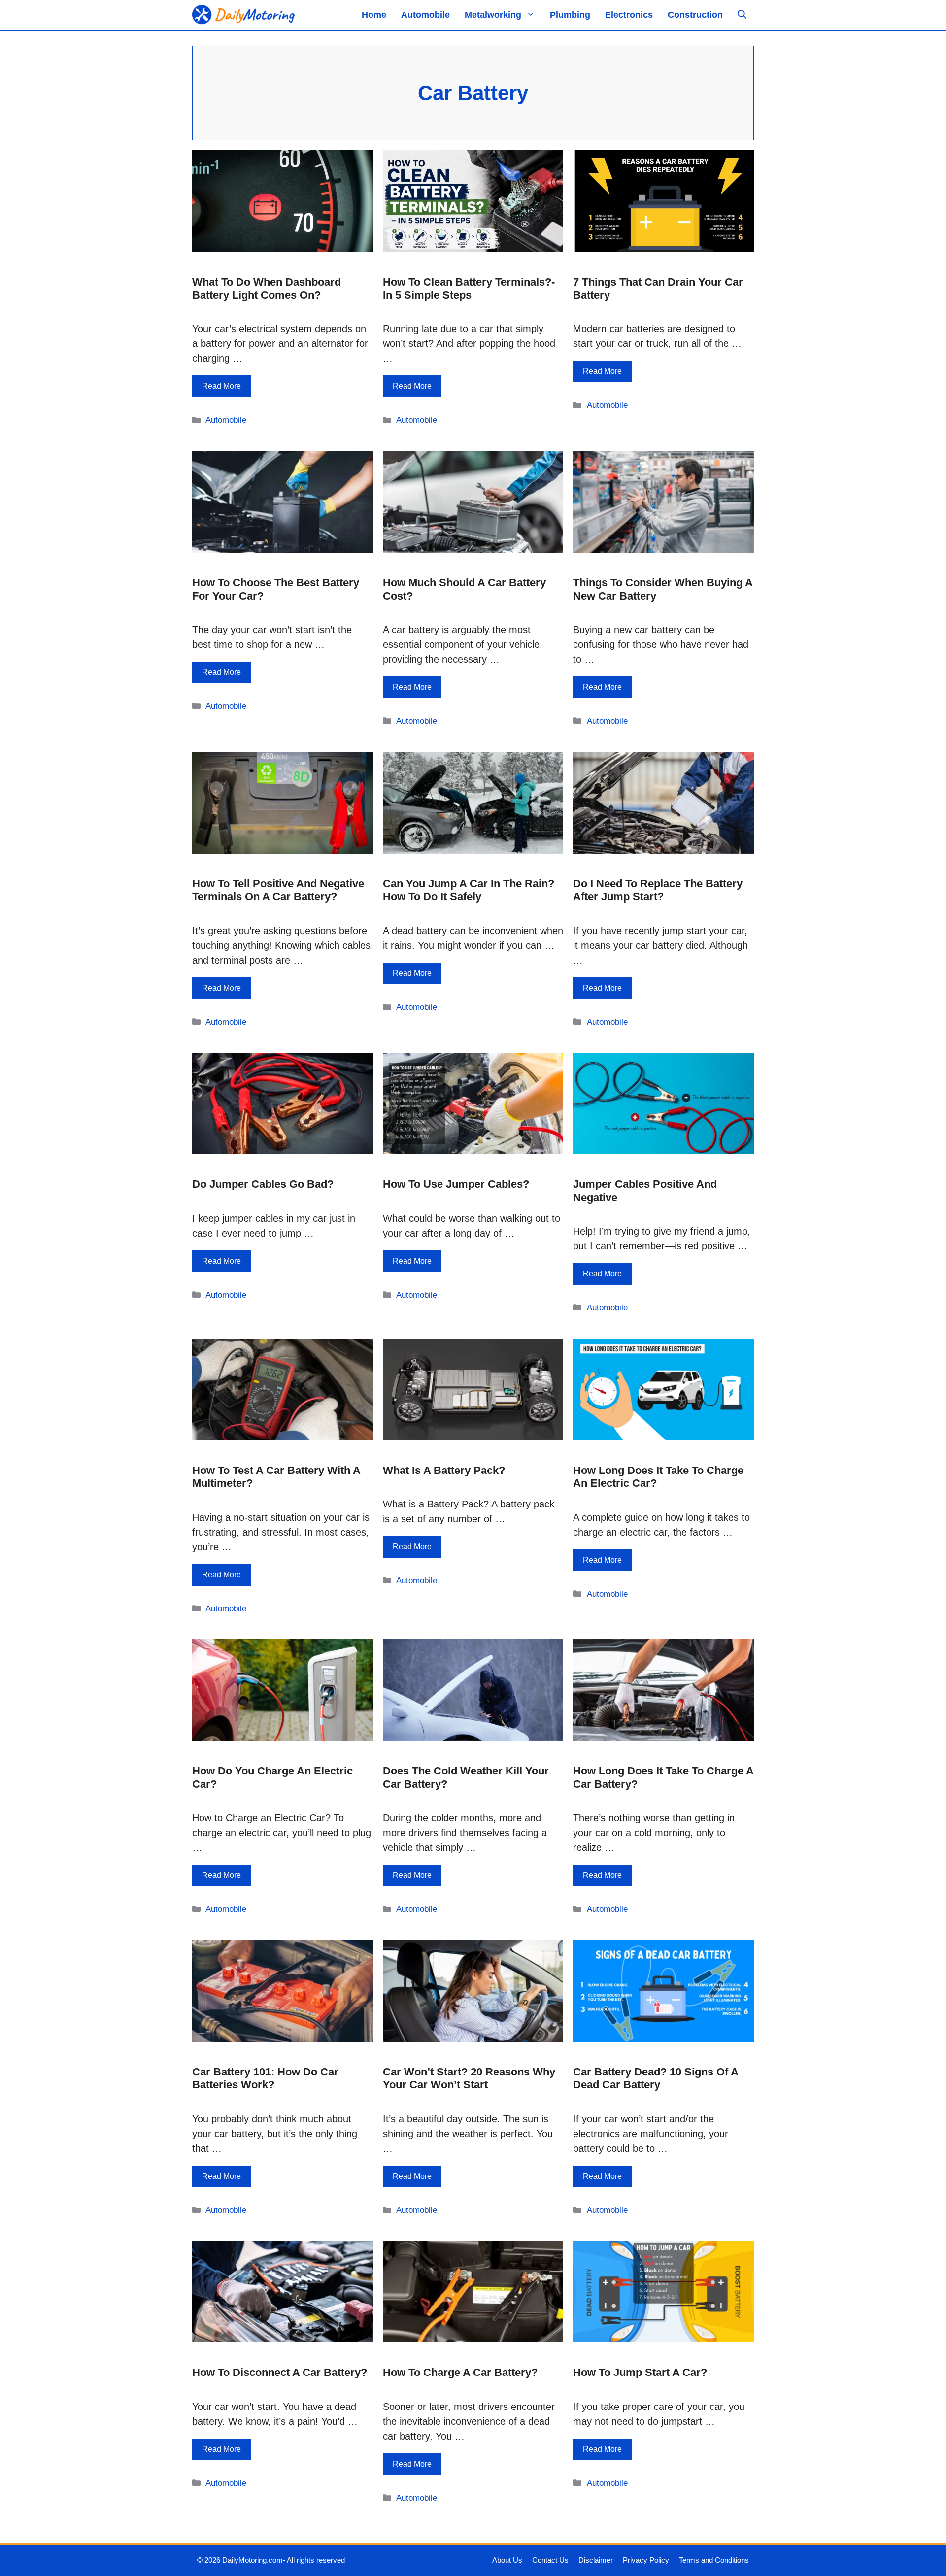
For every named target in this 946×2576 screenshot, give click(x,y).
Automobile (425, 15)
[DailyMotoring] (244, 15)
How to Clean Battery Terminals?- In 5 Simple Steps (469, 288)
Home (374, 15)
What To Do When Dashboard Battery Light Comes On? (267, 288)
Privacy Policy (646, 2560)
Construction (695, 15)
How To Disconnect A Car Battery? (280, 2372)
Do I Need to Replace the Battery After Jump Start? (658, 890)
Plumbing (570, 15)
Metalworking (493, 15)
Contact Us (550, 2560)
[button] (742, 15)
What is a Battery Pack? (444, 1470)
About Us (507, 2560)
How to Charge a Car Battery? (460, 2372)
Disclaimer (596, 2560)
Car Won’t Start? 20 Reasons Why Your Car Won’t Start (469, 2078)
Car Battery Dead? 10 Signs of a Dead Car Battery (656, 2078)
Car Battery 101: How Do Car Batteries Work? (265, 2078)
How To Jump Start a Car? (640, 2372)
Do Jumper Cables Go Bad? (263, 1184)
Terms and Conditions (714, 2560)
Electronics (629, 15)
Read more (221, 386)
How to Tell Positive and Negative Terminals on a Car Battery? (278, 890)
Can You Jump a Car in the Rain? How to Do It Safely (469, 890)
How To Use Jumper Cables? (456, 1184)
